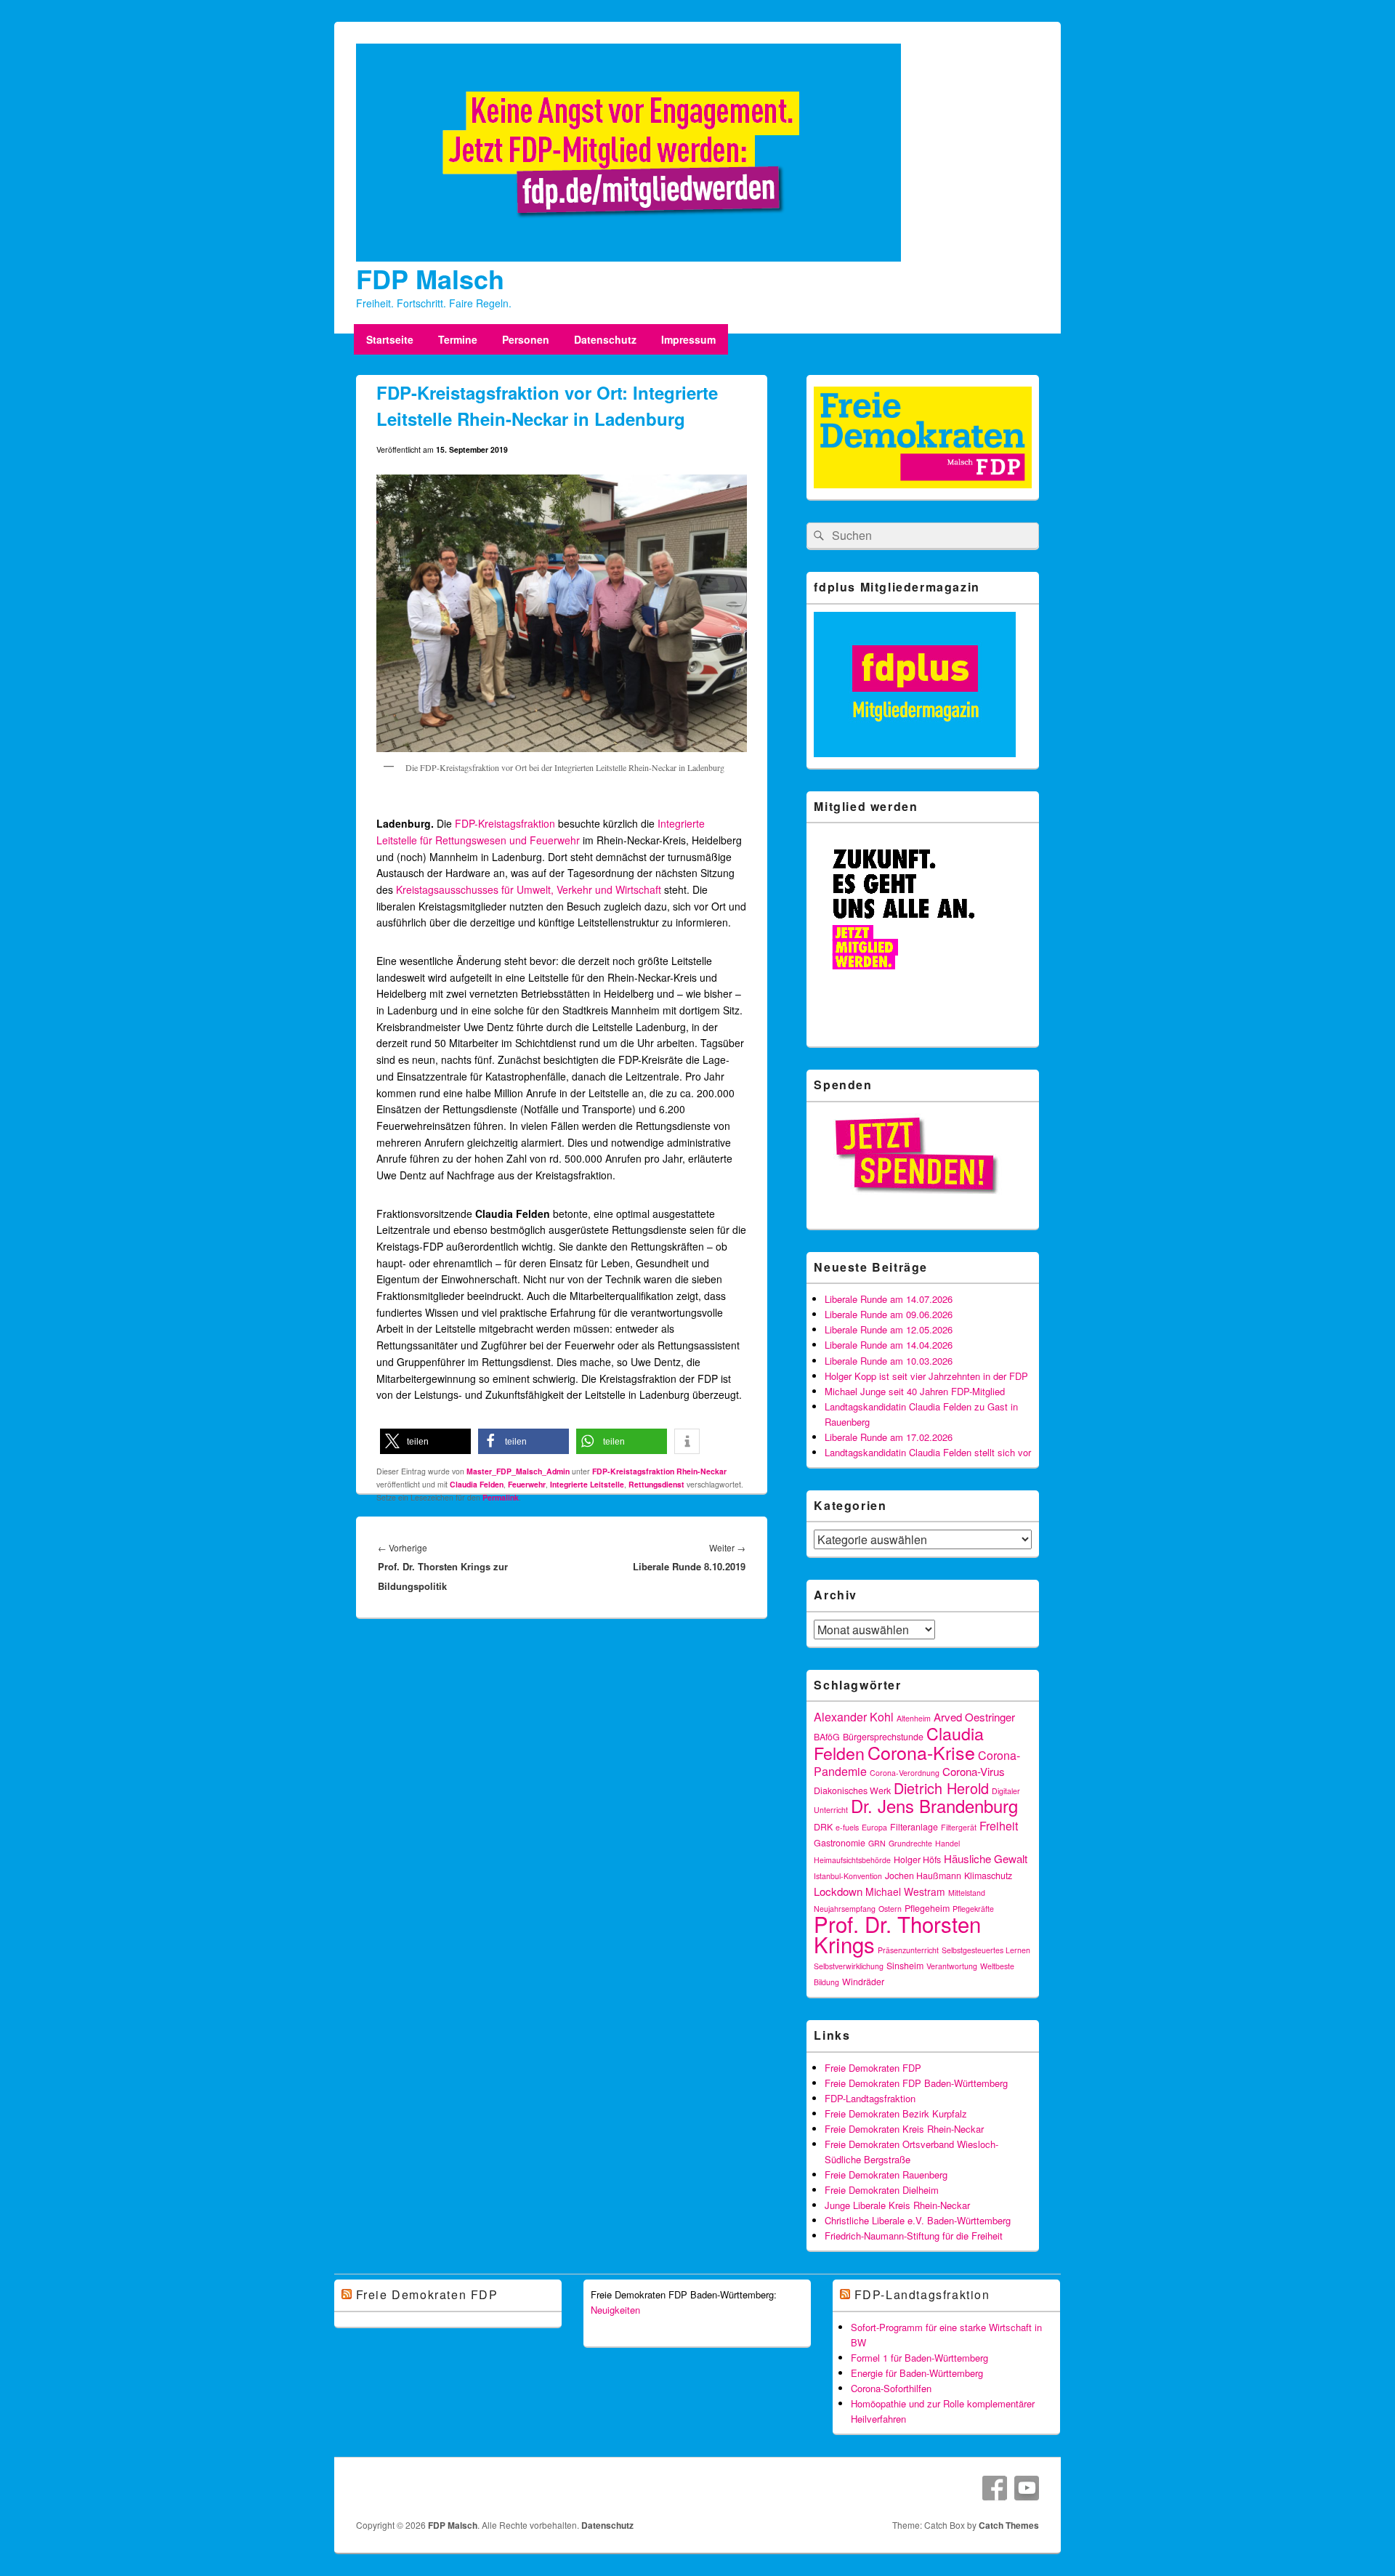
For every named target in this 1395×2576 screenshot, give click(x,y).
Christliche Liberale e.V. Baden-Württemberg (918, 2220)
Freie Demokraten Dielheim (882, 2190)
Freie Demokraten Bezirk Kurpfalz (896, 2113)
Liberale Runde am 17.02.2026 (889, 1437)
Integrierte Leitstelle (587, 1484)
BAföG (827, 1737)
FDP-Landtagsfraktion (870, 2098)
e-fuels (847, 1827)
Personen (526, 339)
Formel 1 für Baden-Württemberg (919, 2358)
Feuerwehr (527, 1484)
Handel (947, 1843)
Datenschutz (605, 339)
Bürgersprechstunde (883, 1737)
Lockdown (838, 1891)
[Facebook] (995, 2488)
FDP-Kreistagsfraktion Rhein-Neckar (659, 1471)
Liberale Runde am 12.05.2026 (889, 1329)
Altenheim (914, 1718)
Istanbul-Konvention (848, 1876)
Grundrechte (910, 1843)
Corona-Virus (974, 1771)
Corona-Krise (921, 1752)
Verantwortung (952, 1966)
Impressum (688, 339)
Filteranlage (914, 1827)
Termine (458, 339)
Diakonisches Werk (852, 1790)
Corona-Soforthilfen (891, 2388)
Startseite (390, 339)
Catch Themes (1009, 2525)
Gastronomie (840, 1843)
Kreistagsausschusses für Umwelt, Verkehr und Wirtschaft (529, 889)
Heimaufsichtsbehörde (852, 1860)
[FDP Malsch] (628, 257)
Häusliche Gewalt (986, 1858)
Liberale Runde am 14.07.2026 (889, 1299)
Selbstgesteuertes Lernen (986, 1950)
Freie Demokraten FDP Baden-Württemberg (916, 2083)
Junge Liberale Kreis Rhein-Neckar (897, 2205)
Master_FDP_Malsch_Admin (518, 1471)
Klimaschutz (988, 1876)
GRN (877, 1843)
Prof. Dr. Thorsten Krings (897, 1934)
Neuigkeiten (615, 2310)
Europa (874, 1827)
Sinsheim (905, 1966)
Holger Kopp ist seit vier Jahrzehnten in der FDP (926, 1376)
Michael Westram (905, 1891)
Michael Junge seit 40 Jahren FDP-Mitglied (915, 1391)
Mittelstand (967, 1893)
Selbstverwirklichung (849, 1966)
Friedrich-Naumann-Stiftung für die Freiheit (914, 2236)
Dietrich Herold (941, 1788)
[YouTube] (1027, 2488)
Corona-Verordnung (905, 1773)
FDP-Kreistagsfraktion (505, 823)
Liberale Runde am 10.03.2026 (889, 1361)
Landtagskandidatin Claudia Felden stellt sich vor (928, 1452)
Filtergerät (959, 1827)
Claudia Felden (477, 1484)
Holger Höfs (917, 1860)
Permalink (501, 1497)
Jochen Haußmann (923, 1876)
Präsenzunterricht (908, 1950)
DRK (823, 1827)
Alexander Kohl (854, 1717)
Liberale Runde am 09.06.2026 (889, 1314)
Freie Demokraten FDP (873, 2068)
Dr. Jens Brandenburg (934, 1806)
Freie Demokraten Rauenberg (886, 2175)
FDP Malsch (430, 278)
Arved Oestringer (974, 1717)
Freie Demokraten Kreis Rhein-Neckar (904, 2129)
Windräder (863, 1982)
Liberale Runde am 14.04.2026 (889, 1345)
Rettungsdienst (656, 1484)
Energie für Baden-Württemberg (917, 2373)
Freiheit (999, 1826)
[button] (425, 1441)
